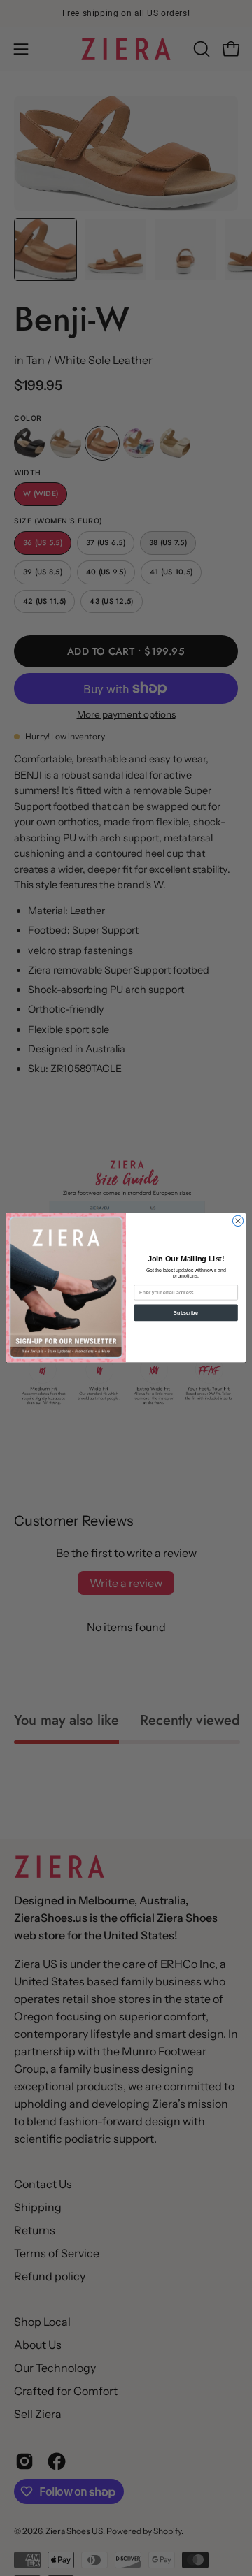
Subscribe (185, 1313)
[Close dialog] (238, 1221)
